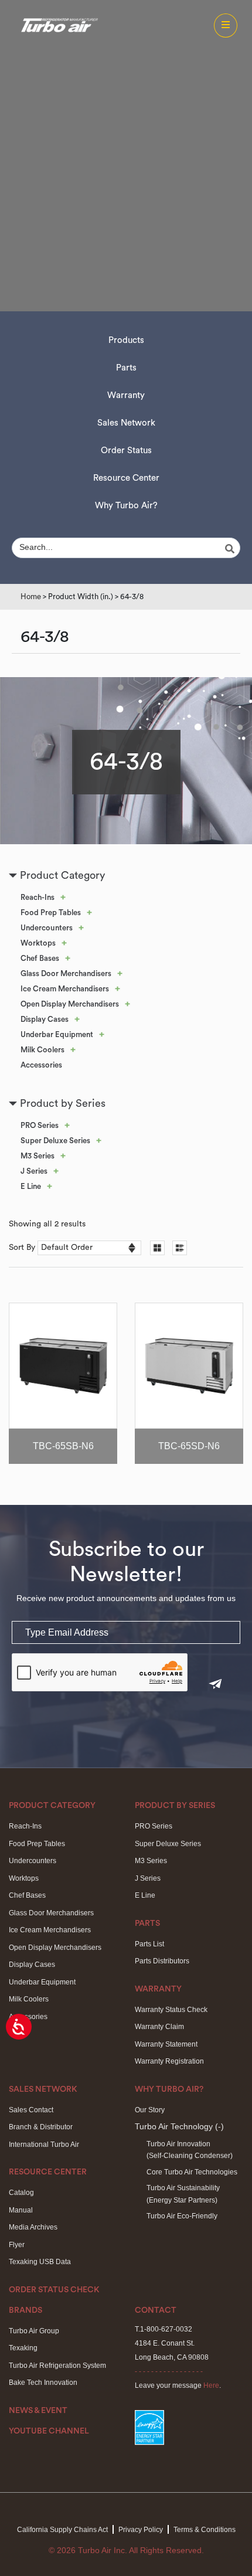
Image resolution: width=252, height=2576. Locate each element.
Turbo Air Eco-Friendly (182, 2216)
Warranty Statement (166, 2044)
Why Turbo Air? (126, 506)
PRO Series (40, 1125)
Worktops (38, 943)
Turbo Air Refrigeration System (57, 2366)
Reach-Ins (38, 897)
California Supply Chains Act (62, 2530)
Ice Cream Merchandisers (65, 989)
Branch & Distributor (41, 2127)
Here (211, 2385)
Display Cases (45, 1019)
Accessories (41, 1065)
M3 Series (38, 1156)
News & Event (38, 2411)
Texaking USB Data (40, 2262)
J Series (34, 1171)
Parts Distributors (162, 1961)
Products (126, 340)
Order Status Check (54, 2290)
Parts (126, 368)
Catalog (21, 2193)
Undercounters (47, 928)
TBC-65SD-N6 (189, 1446)
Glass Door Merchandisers (66, 973)
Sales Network (126, 423)
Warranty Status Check (171, 2010)
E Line (31, 1186)
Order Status (126, 451)
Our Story (150, 2110)
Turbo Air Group (34, 2331)
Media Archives (33, 2227)
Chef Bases (40, 958)
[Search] (231, 549)
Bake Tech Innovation (43, 2383)
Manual (21, 2210)
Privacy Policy (141, 2530)
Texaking (23, 2348)
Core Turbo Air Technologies (192, 2172)
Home (31, 597)
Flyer (17, 2245)
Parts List (149, 1944)
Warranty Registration (169, 2061)
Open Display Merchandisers (70, 1004)
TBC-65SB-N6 (63, 1446)
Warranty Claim (159, 2027)
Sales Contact (31, 2110)
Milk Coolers (42, 1050)
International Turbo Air (44, 2145)
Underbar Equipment (57, 1034)
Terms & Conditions (205, 2530)
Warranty (126, 395)
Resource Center (126, 478)
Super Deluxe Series (55, 1141)
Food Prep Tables (51, 913)
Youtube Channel (49, 2431)
